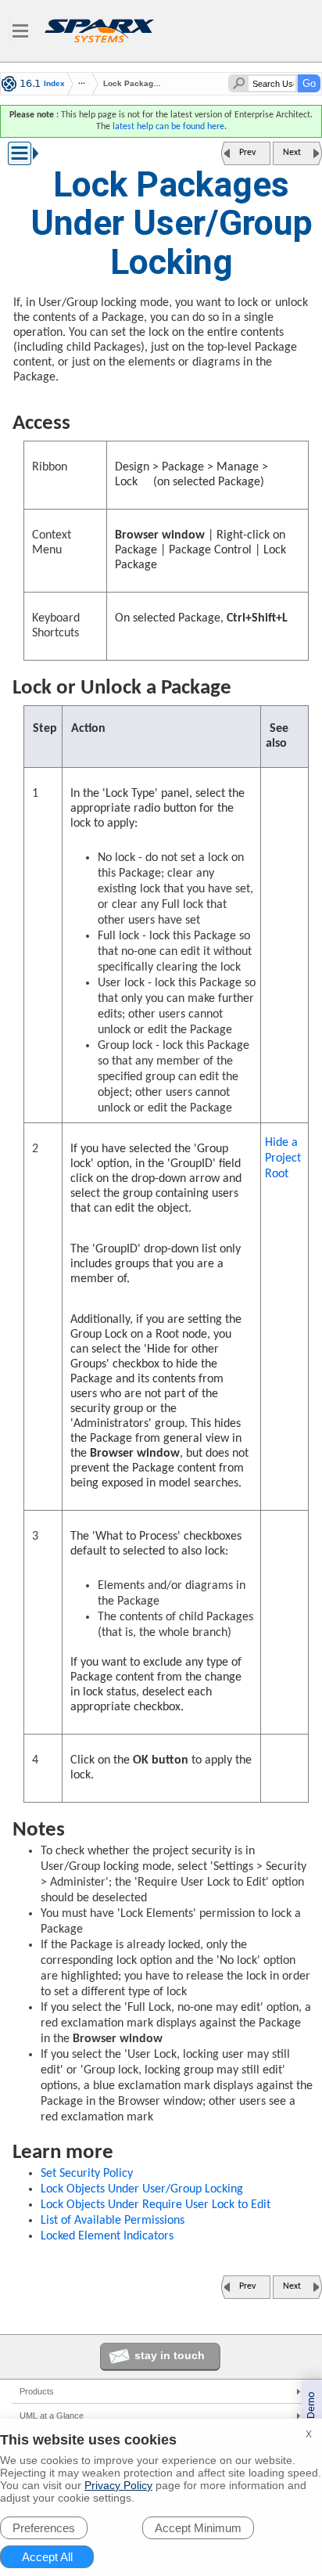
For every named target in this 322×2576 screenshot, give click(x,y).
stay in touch (170, 2355)
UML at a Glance (52, 2416)
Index (54, 84)
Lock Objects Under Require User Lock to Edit (156, 2205)
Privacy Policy (118, 2485)
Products (37, 2391)
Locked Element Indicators (107, 2236)
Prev (247, 153)
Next (292, 153)
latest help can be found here (168, 127)
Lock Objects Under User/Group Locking (142, 2189)
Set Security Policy (87, 2174)
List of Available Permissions (113, 2221)
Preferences (44, 2528)
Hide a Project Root (283, 1158)
